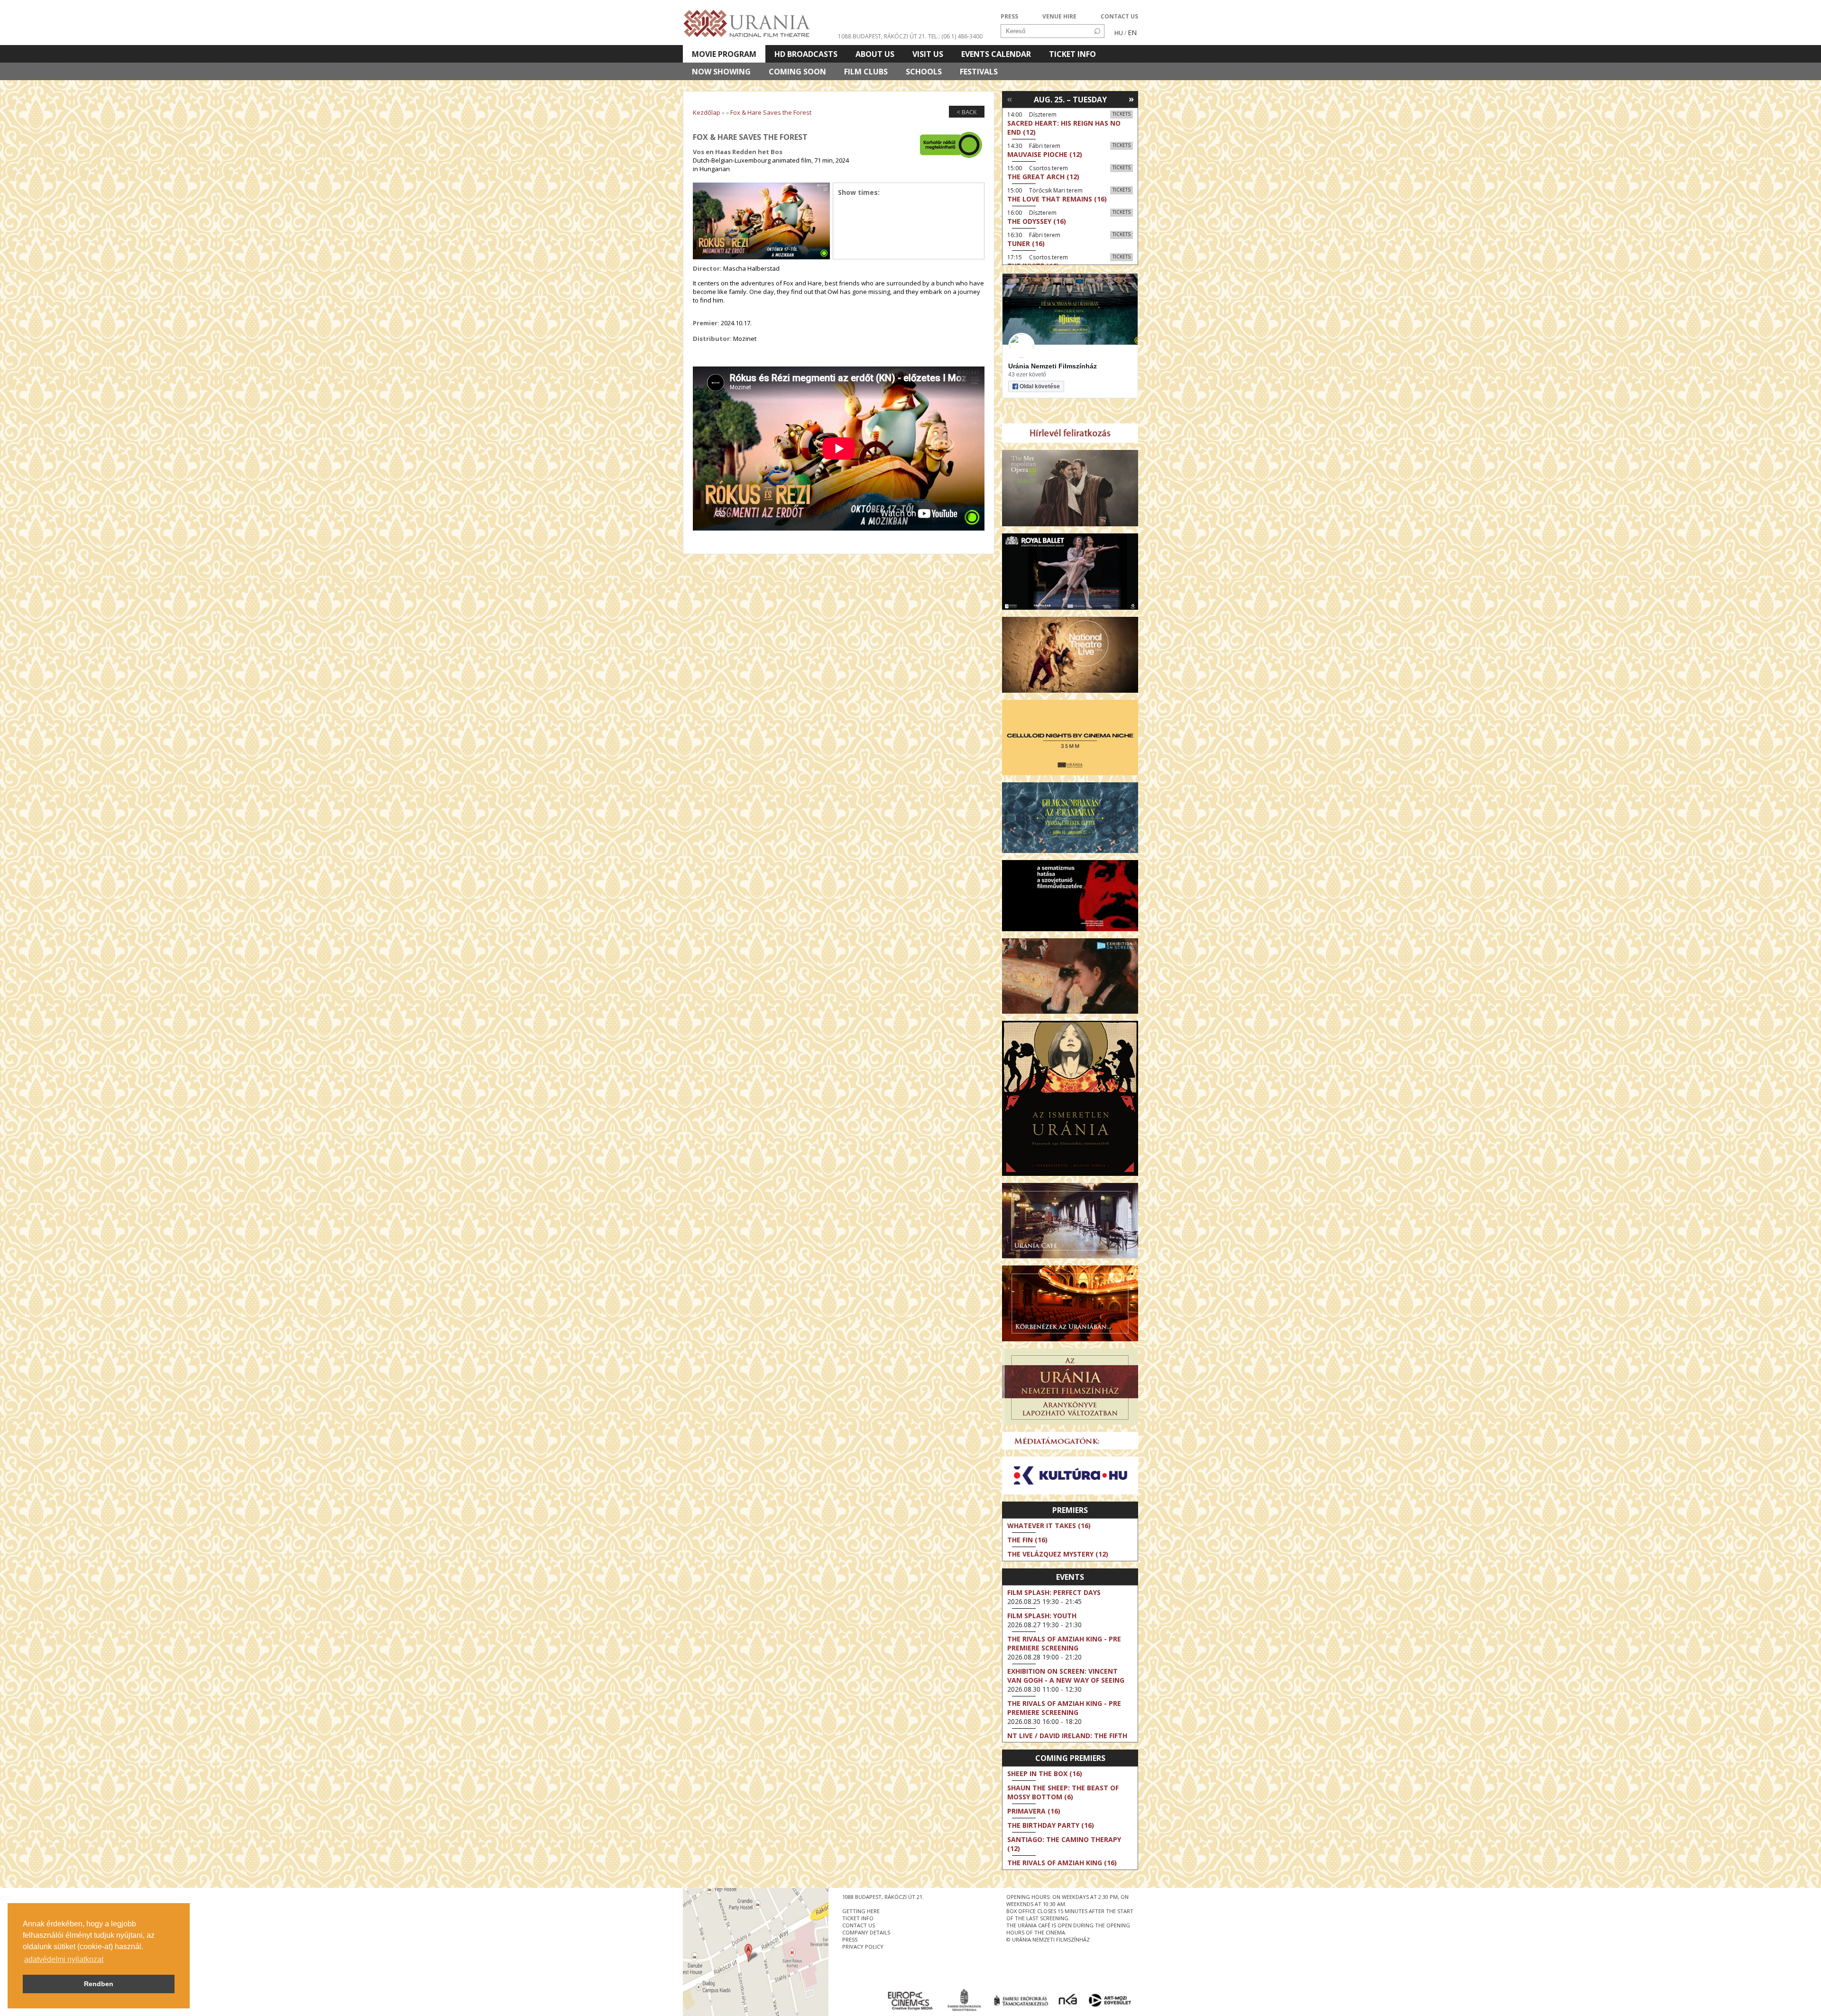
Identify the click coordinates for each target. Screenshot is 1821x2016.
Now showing (721, 72)
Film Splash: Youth (1042, 1616)
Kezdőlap (707, 112)
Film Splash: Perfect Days (1054, 1592)
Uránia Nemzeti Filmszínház (1053, 366)
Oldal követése (1040, 386)
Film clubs (866, 72)
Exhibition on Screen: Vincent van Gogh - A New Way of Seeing (1066, 1676)
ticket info (858, 1918)
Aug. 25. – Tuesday (1070, 100)
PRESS (1009, 16)
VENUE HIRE (1059, 16)
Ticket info (1072, 54)
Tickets (1122, 114)
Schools (924, 72)
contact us (859, 1925)
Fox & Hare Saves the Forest (771, 112)
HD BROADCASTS (806, 54)
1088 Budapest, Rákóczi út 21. (882, 36)
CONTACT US (1119, 16)
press (850, 1939)
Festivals (979, 72)
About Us (875, 54)
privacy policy (863, 1947)
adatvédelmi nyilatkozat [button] (64, 1959)
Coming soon (797, 72)
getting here (861, 1911)
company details (866, 1932)
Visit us (928, 54)
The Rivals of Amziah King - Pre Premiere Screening (1064, 1643)
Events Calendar (996, 54)
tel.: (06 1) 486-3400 (955, 36)
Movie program (724, 54)
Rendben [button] (99, 1984)
